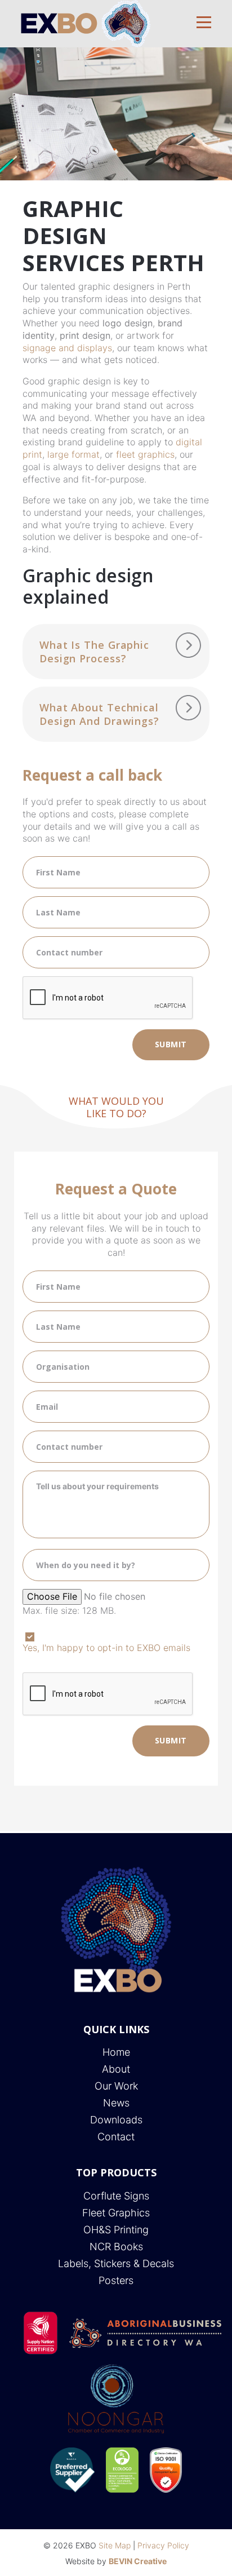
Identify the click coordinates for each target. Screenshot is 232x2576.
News (116, 2103)
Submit (171, 1044)
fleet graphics (145, 454)
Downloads (116, 2120)
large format (73, 454)
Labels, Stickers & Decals (116, 2263)
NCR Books (116, 2247)
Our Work (116, 2086)
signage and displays (67, 348)
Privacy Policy (163, 2545)
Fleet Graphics (116, 2213)
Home (116, 2052)
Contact (116, 2137)
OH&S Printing (116, 2230)
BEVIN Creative (138, 2561)
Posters (116, 2280)
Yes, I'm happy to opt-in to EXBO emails (106, 1648)
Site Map (115, 2545)
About (116, 2069)
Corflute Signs (116, 2196)
